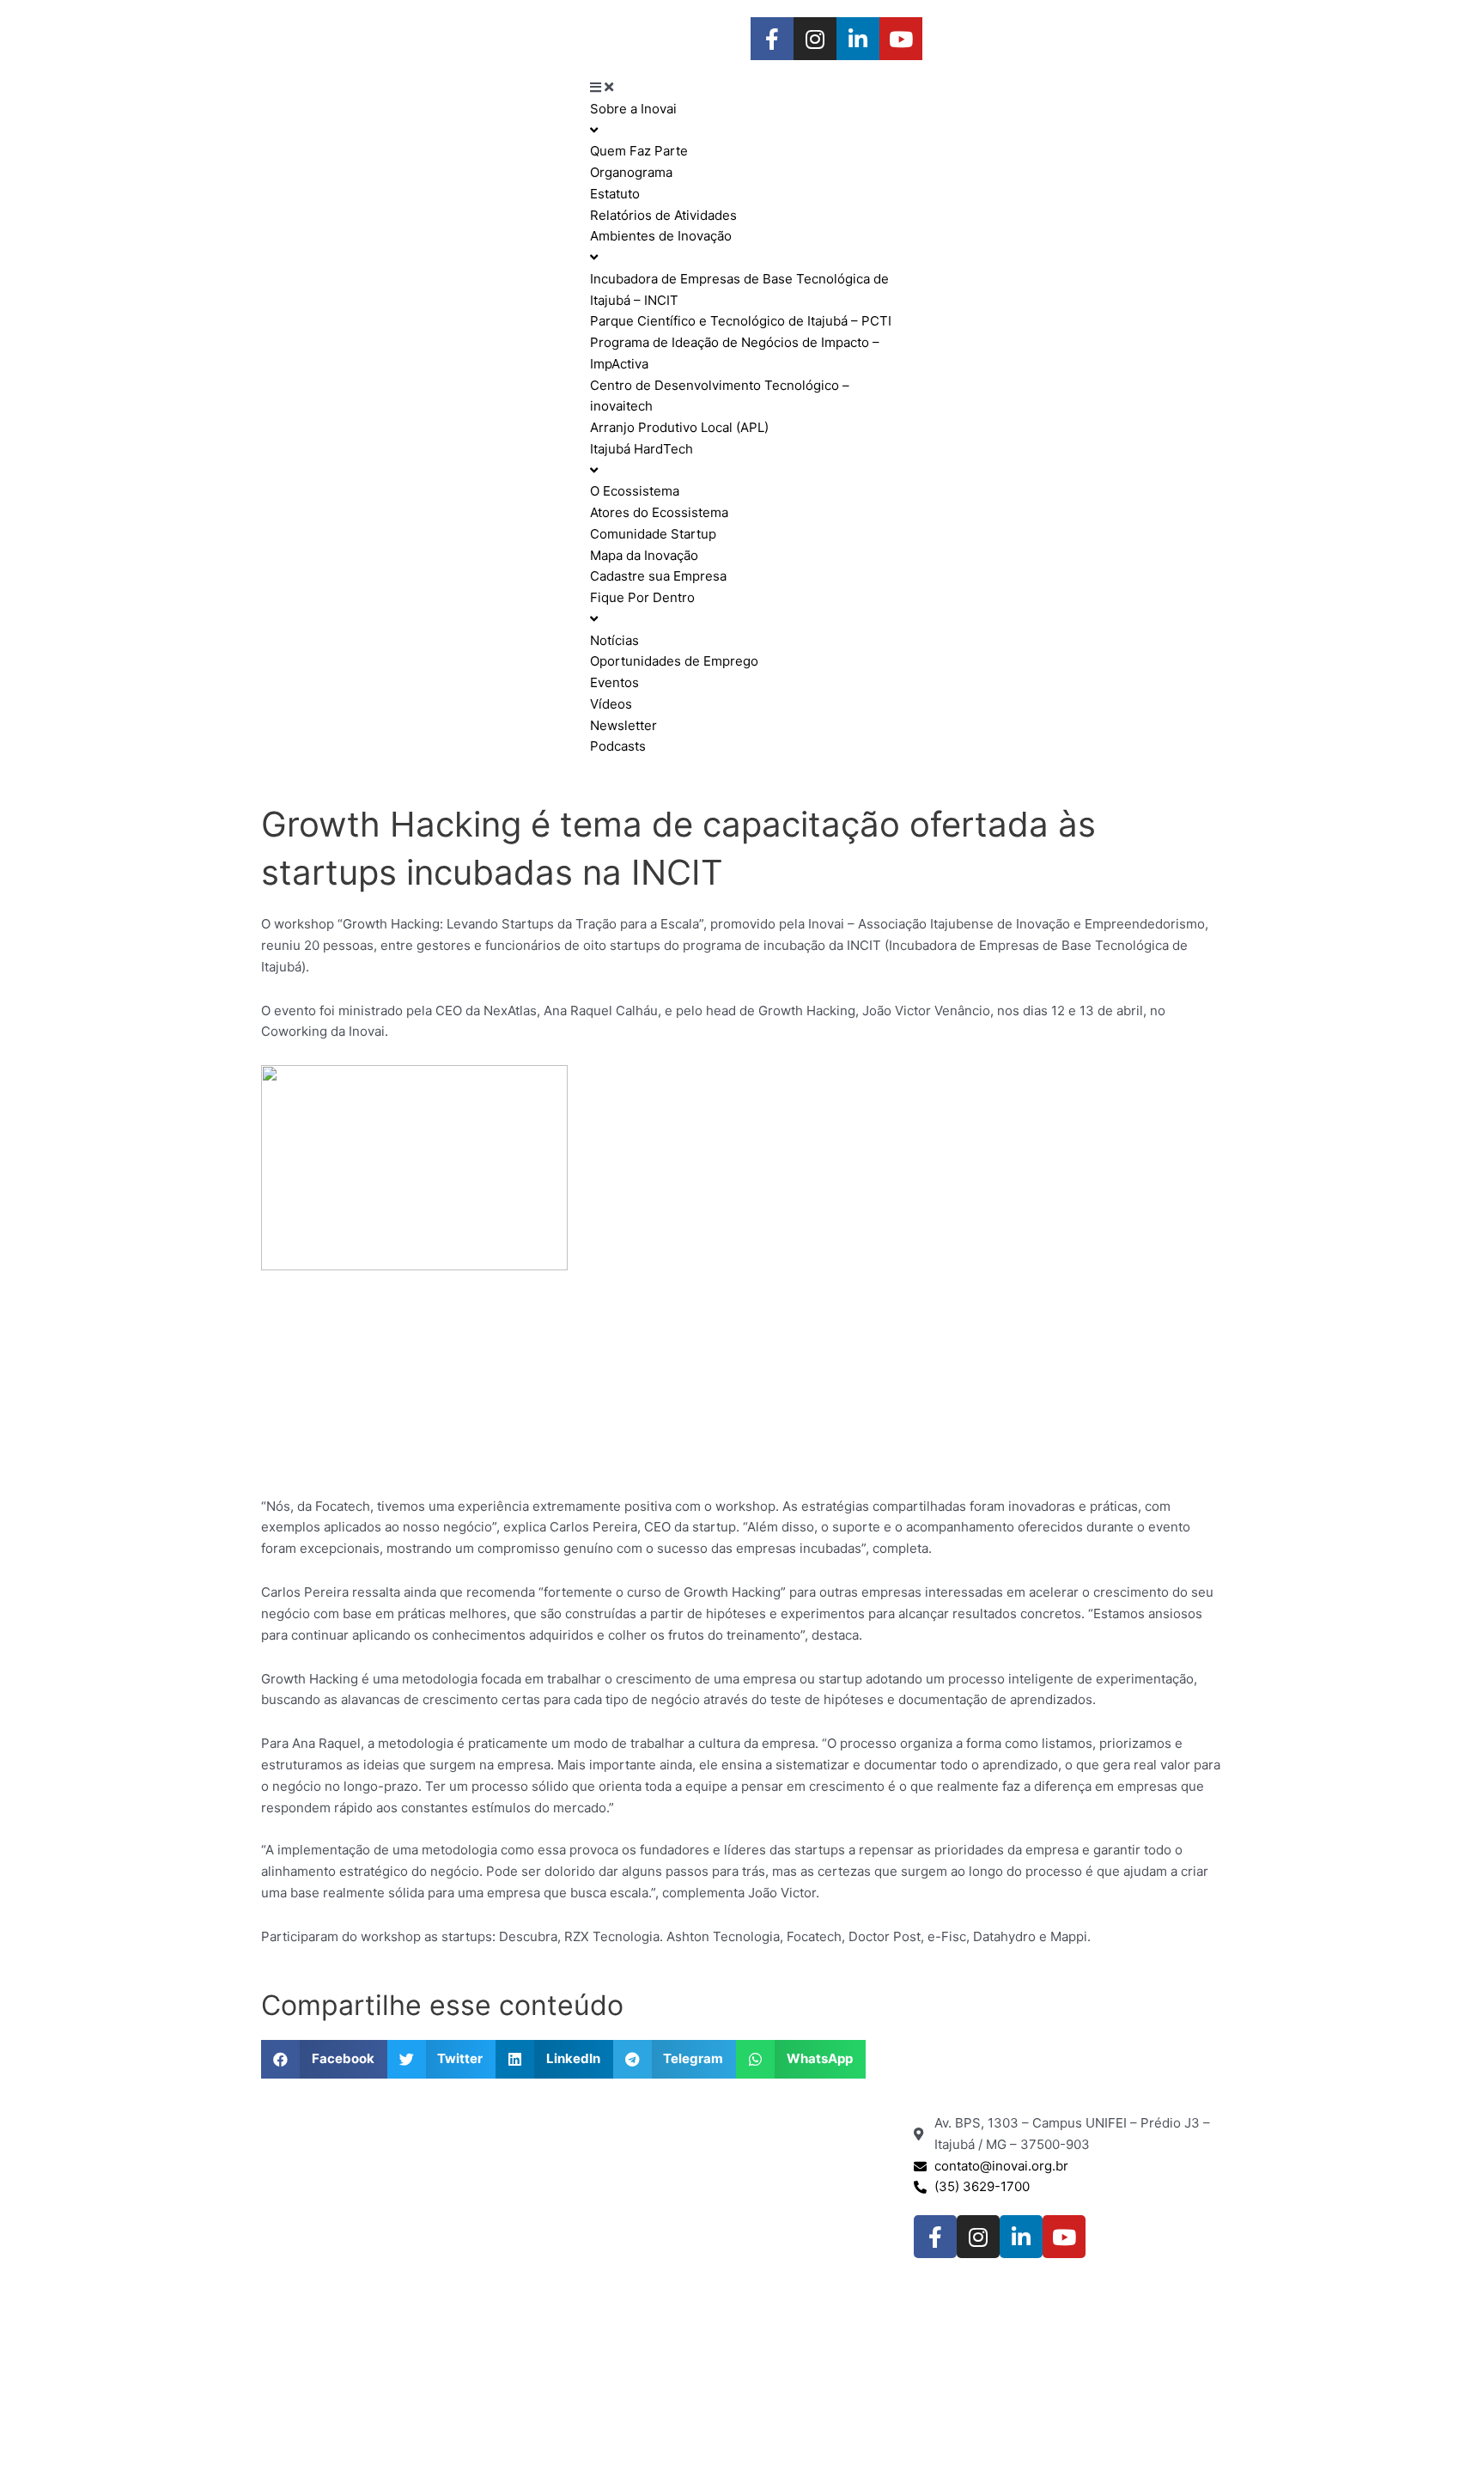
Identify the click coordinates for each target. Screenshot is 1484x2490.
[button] (324, 2059)
